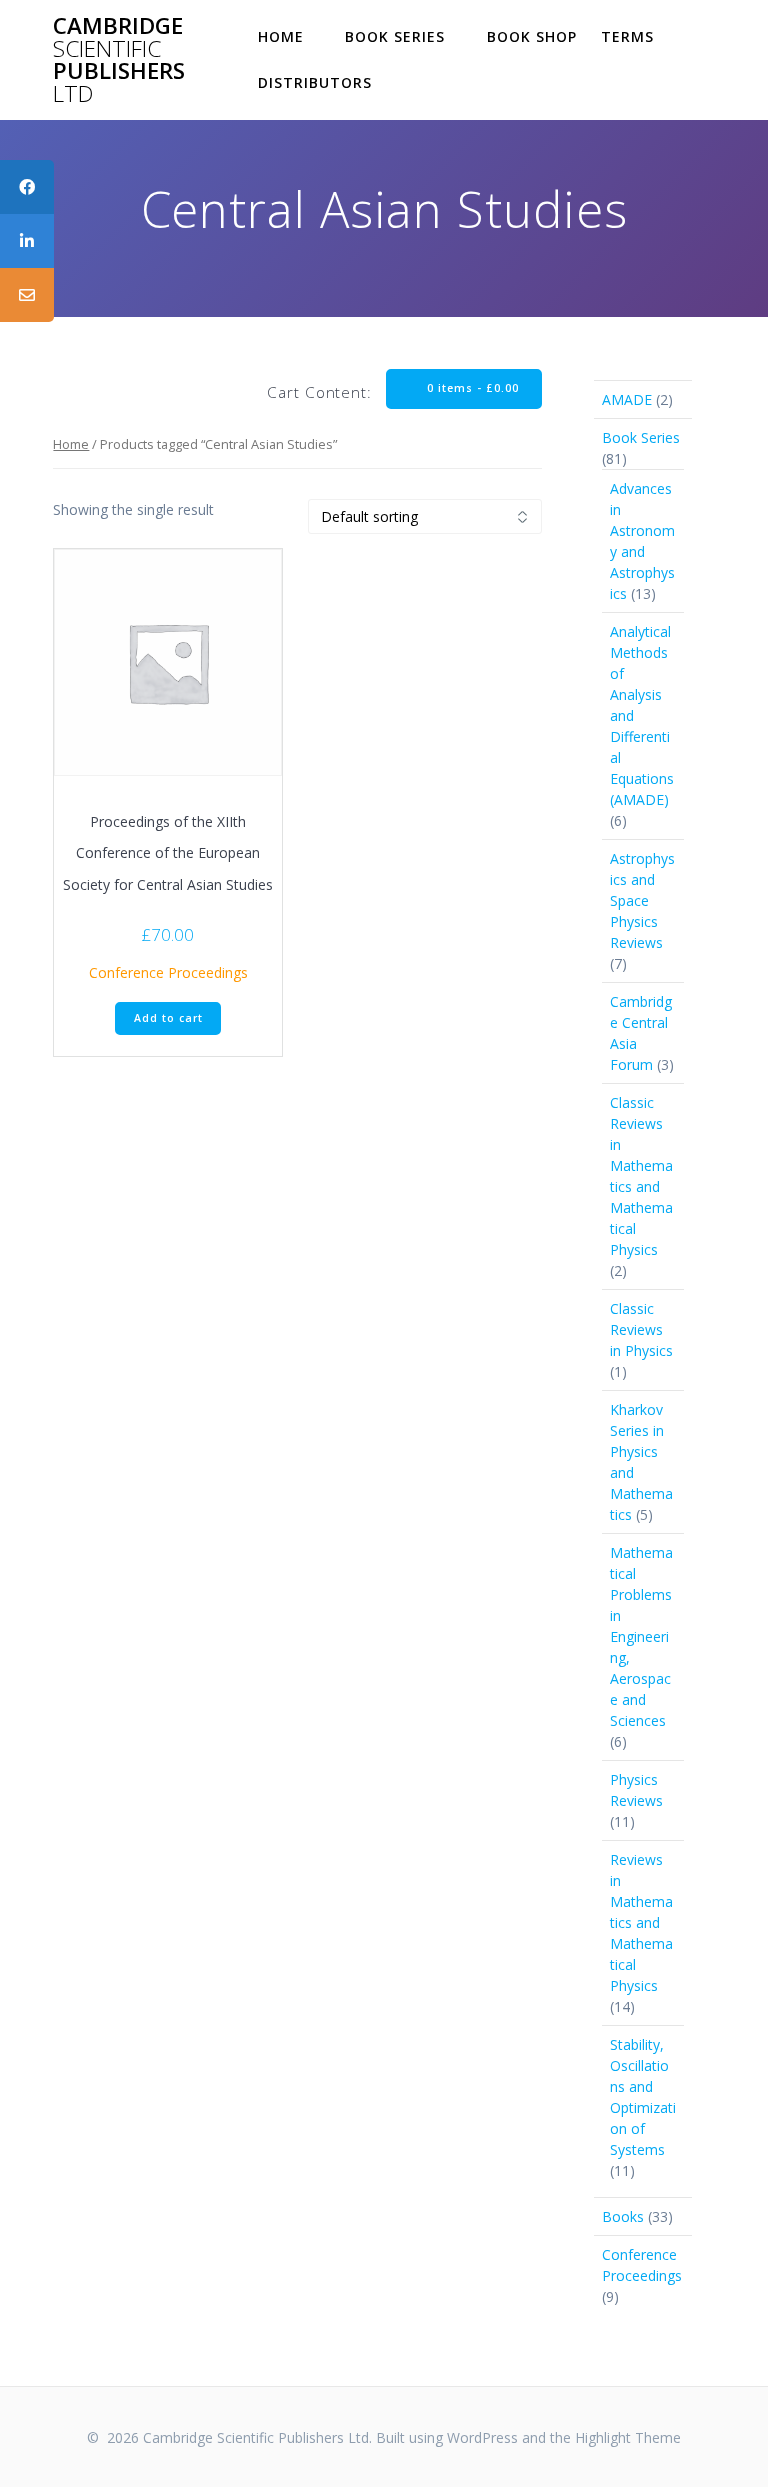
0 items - (471, 388)
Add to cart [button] (168, 1018)
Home (281, 36)
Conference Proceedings (168, 972)
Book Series (395, 36)
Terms (627, 36)
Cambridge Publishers (119, 60)
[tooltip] (27, 187)
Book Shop (532, 36)
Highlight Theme (628, 2437)
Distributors (315, 82)
